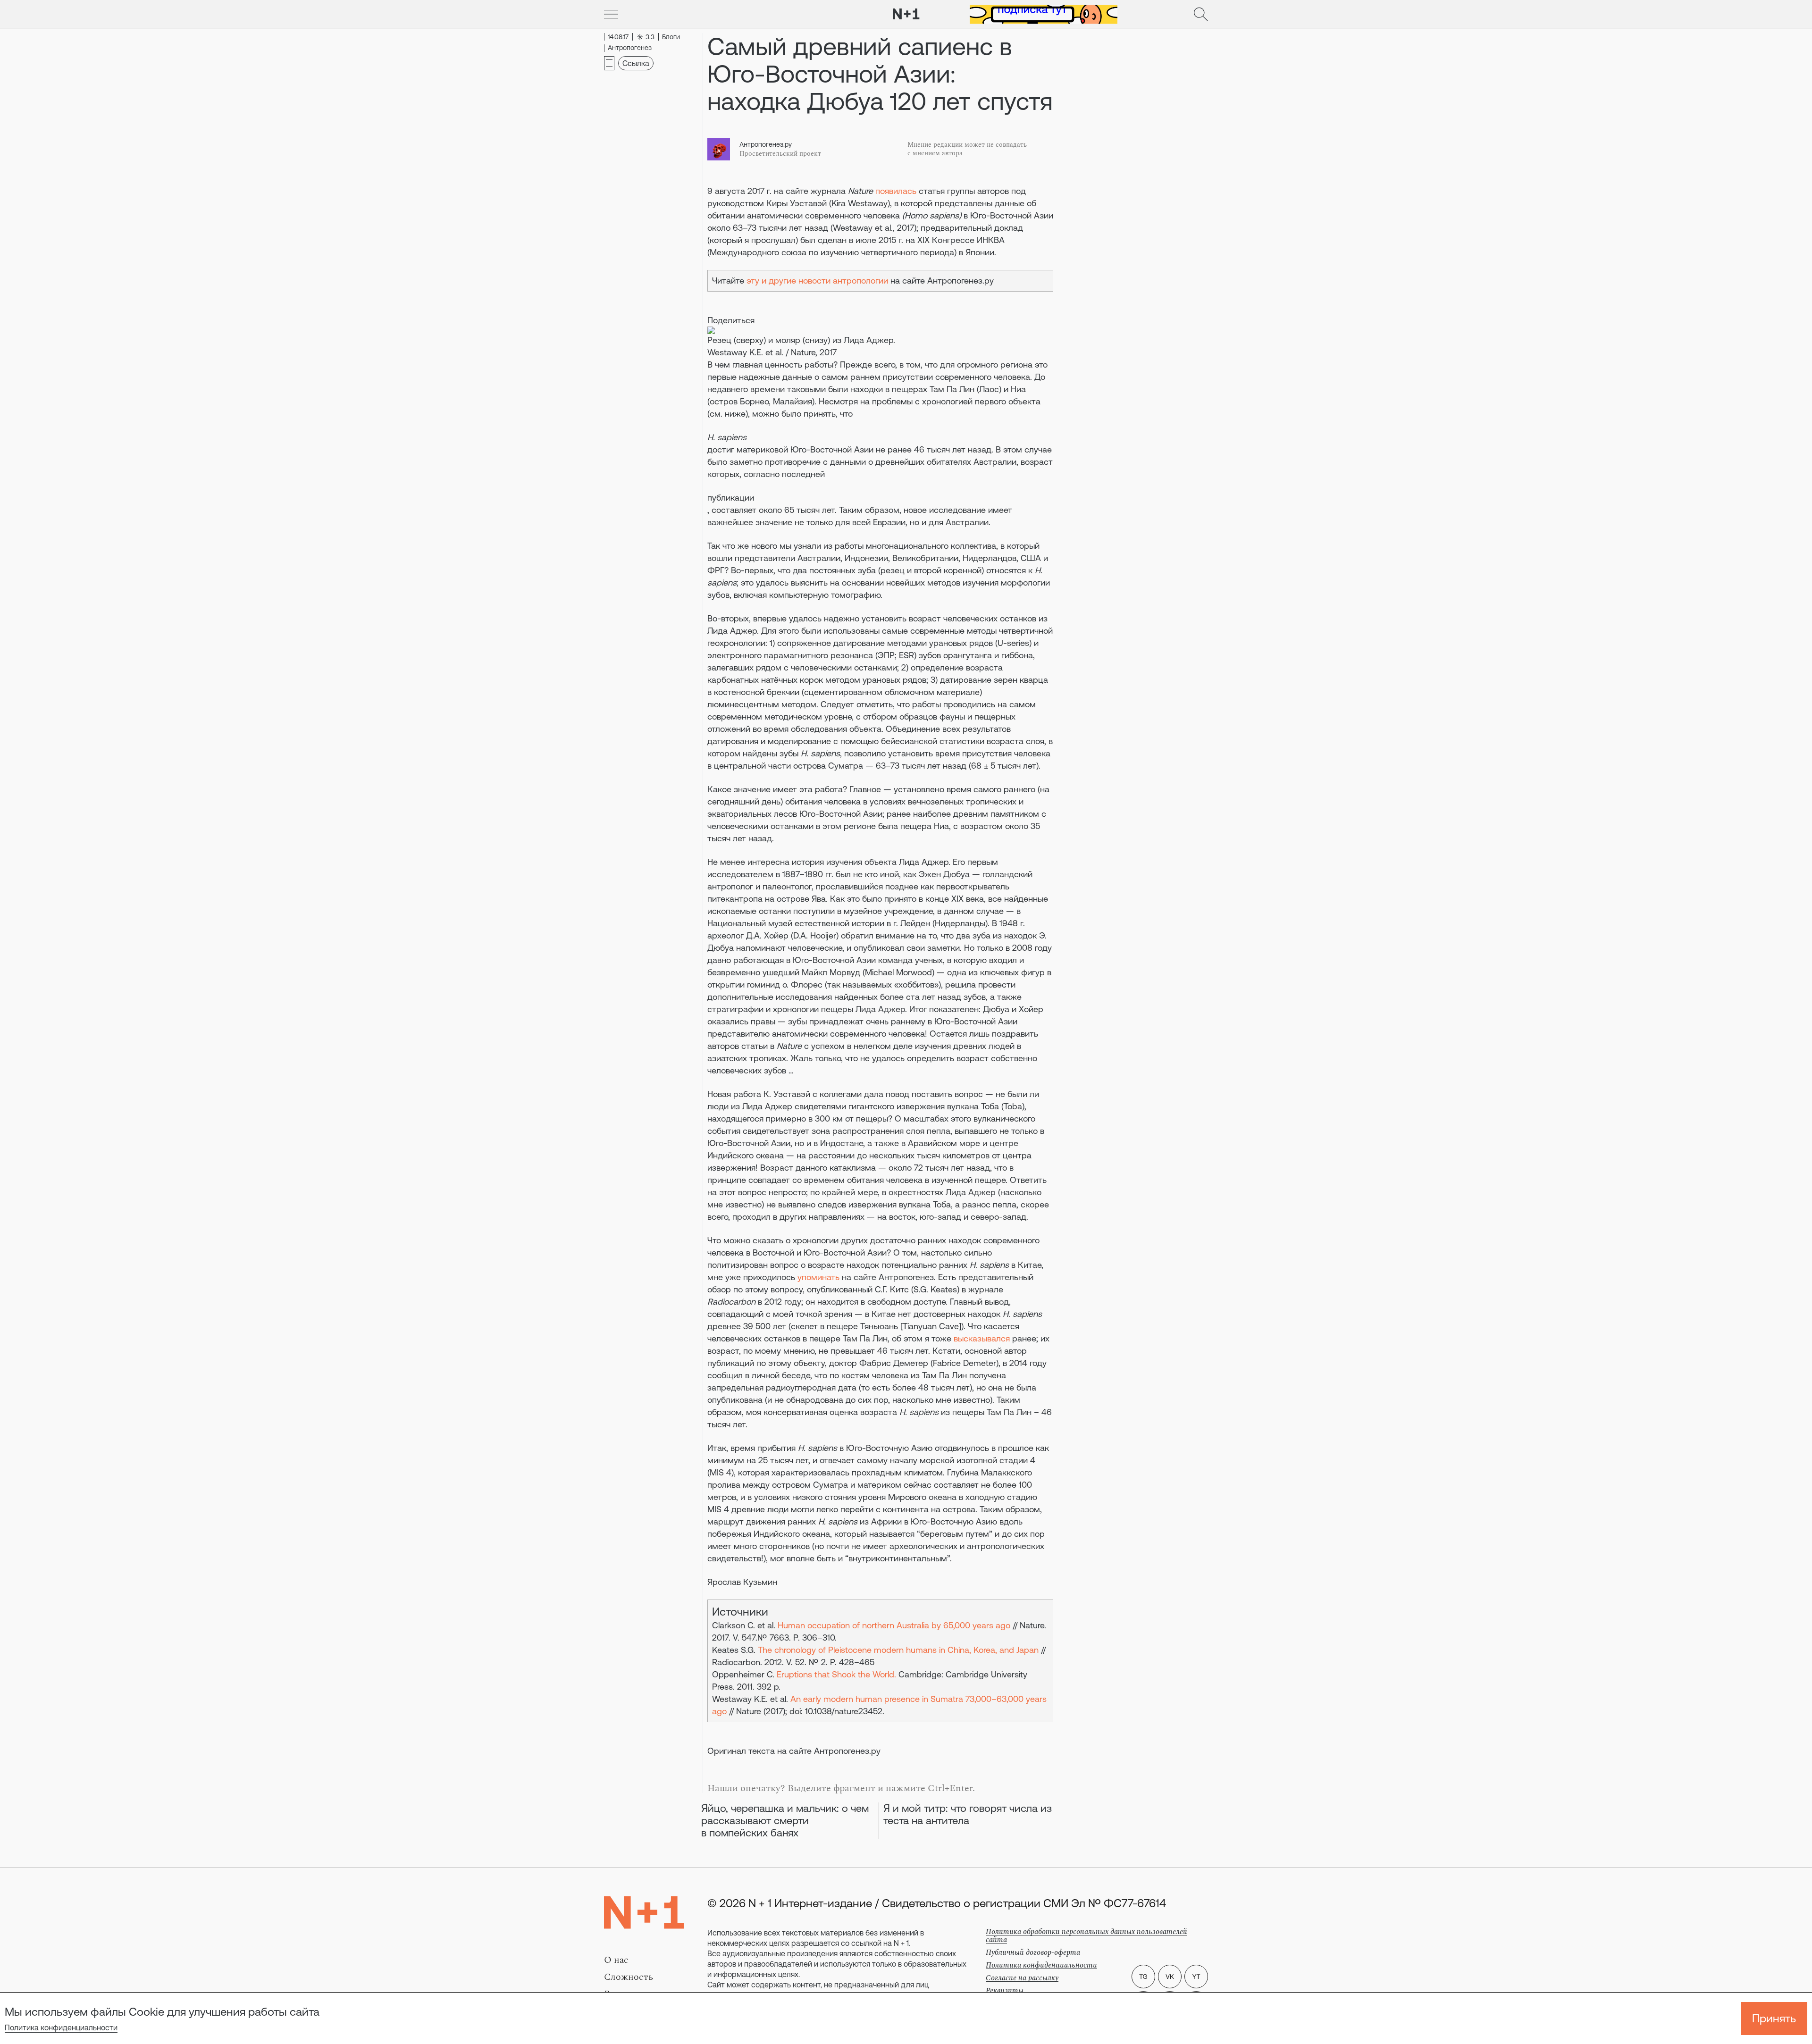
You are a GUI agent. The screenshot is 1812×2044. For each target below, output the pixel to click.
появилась (896, 191)
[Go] (611, 14)
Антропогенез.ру (766, 144)
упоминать (818, 1277)
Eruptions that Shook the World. (836, 1674)
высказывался (982, 1338)
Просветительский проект (780, 154)
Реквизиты (1005, 1991)
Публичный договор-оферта (1033, 1952)
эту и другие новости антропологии (817, 281)
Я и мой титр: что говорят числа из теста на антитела (968, 1814)
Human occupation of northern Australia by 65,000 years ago (894, 1625)
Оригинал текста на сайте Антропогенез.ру (794, 1751)
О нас (616, 1960)
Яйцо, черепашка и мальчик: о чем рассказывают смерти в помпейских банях (785, 1821)
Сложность (629, 1977)
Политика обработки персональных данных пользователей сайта (1086, 1936)
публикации (731, 498)
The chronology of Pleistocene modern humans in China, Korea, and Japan (898, 1650)
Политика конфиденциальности (61, 2027)
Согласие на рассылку (1022, 1978)
